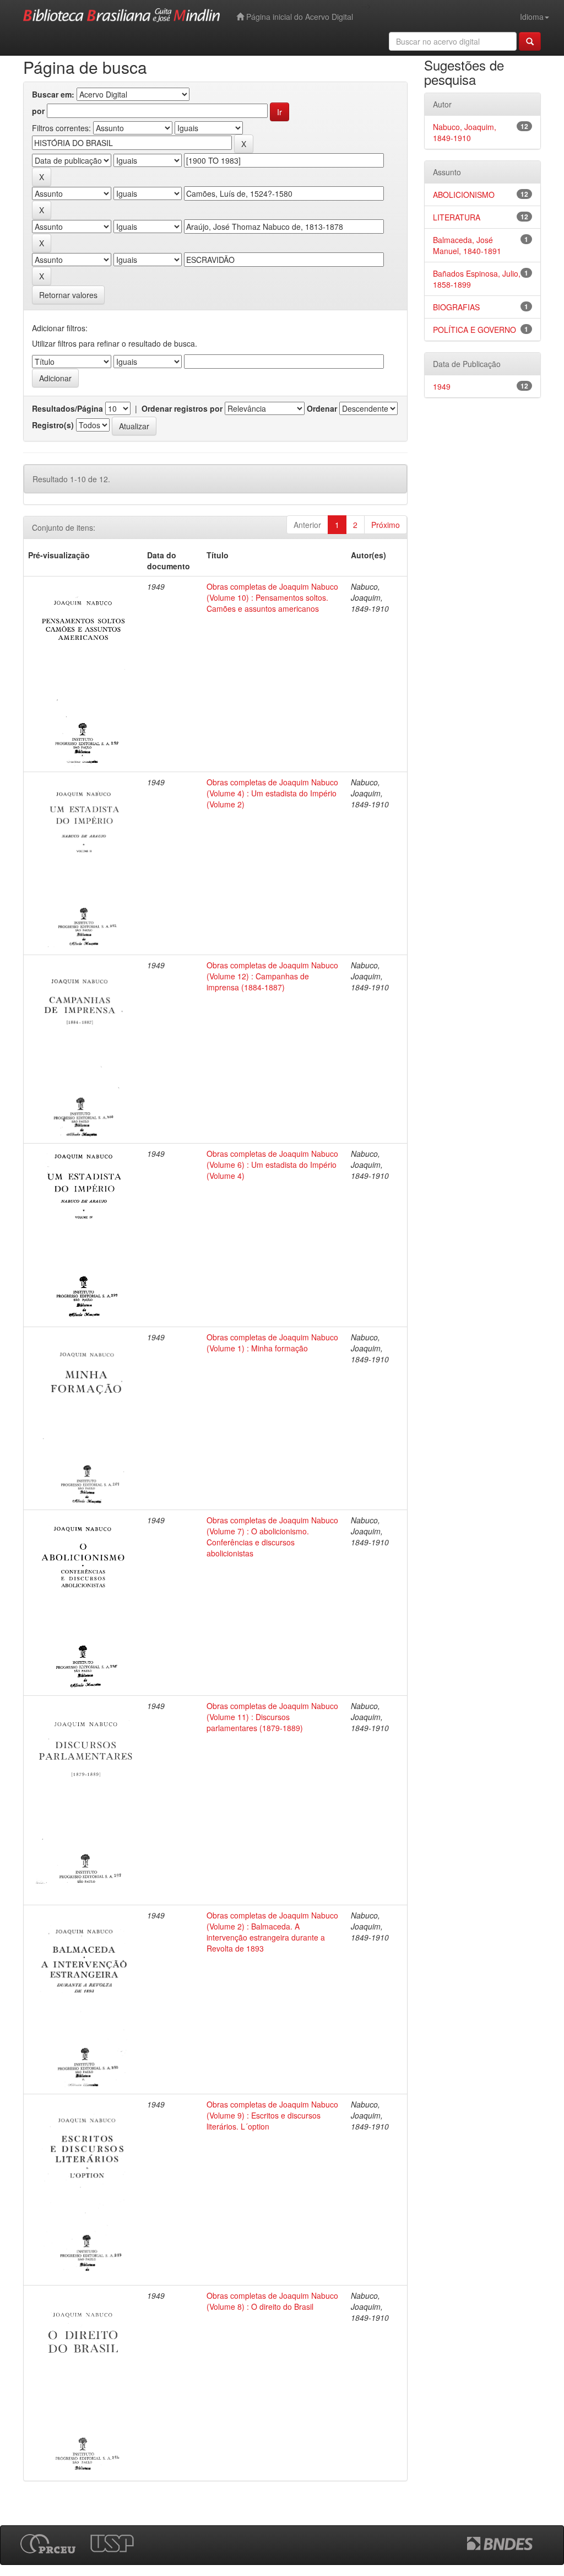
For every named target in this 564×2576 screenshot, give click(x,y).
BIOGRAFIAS (456, 307)
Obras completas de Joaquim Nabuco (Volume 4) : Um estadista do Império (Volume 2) (272, 793)
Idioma (532, 17)
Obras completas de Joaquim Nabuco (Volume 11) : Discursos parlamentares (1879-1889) (272, 1717)
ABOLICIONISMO (464, 195)
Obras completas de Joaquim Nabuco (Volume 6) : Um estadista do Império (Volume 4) (272, 1165)
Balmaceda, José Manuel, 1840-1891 (467, 245)
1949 (442, 386)
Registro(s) (53, 425)
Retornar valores (68, 295)
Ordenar (322, 408)
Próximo (386, 525)
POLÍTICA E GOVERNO (474, 330)
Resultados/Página (67, 408)
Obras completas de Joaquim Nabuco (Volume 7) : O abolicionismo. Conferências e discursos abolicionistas (272, 1537)
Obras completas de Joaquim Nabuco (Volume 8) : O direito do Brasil (272, 2301)
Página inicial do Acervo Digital (299, 17)
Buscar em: (53, 94)
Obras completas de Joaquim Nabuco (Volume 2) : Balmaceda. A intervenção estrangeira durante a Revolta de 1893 (272, 1932)
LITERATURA (457, 217)
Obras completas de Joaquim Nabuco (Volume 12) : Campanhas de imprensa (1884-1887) (272, 976)
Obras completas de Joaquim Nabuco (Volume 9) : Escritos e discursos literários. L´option (272, 2115)
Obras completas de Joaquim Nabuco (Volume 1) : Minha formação (272, 1343)
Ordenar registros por (182, 408)
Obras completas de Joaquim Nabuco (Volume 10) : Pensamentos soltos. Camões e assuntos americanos (272, 597)
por (38, 111)
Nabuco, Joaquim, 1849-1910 (465, 132)
